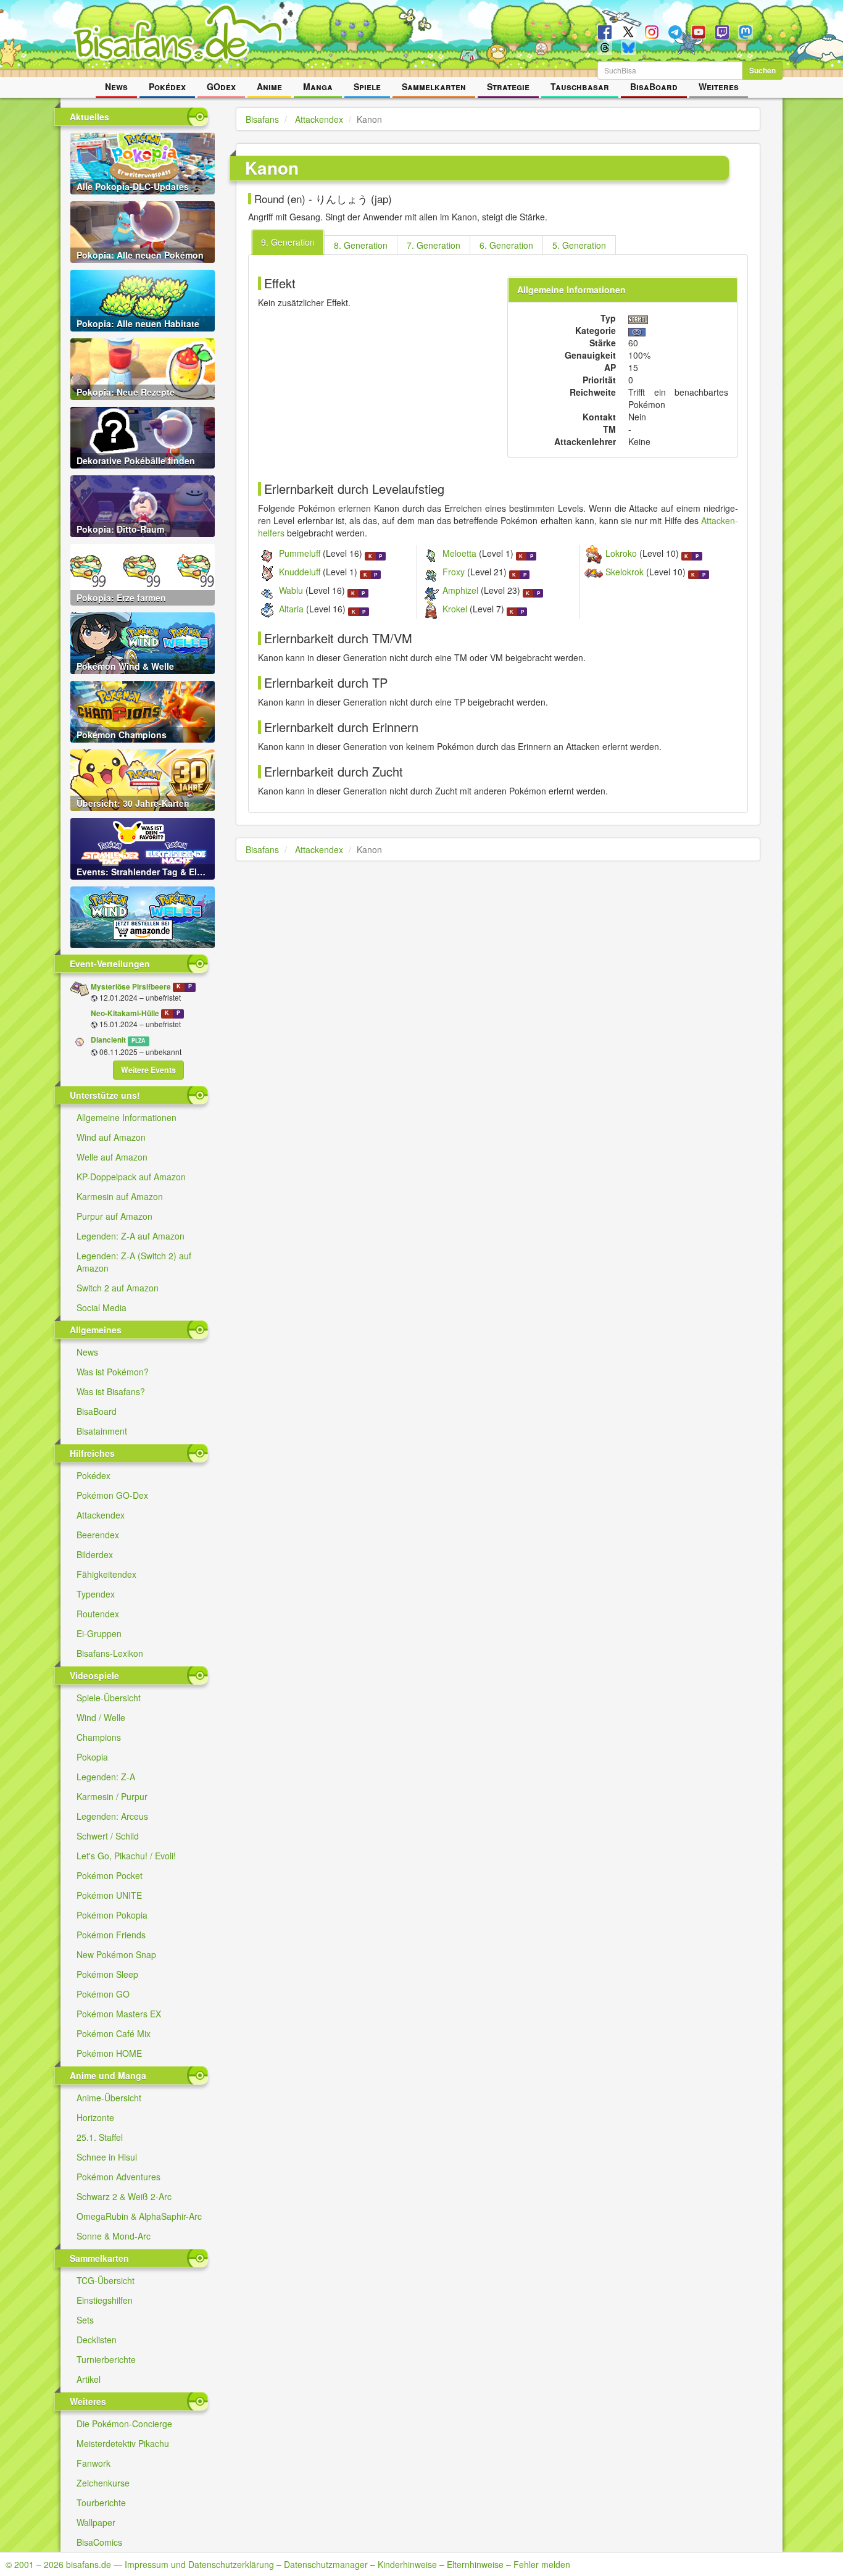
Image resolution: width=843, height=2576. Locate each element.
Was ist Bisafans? (111, 1391)
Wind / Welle (101, 1717)
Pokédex (167, 86)
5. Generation (579, 245)
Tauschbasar (580, 86)
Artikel (89, 2379)
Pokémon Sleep (107, 1974)
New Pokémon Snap (116, 1954)
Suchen (762, 70)
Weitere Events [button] (148, 1070)
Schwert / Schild (108, 1836)
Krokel (455, 609)
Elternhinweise (475, 2564)
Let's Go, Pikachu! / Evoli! (126, 1856)
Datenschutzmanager (326, 2564)
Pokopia (92, 1757)
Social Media (102, 1307)
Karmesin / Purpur (112, 1796)
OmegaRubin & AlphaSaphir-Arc (139, 2216)
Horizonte (95, 2117)
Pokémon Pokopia (112, 1915)
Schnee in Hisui (107, 2157)
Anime (269, 86)
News (116, 86)
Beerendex (98, 1535)
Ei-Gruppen (99, 1633)
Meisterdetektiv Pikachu (123, 2443)
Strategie (508, 86)
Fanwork (93, 2463)
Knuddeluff (300, 572)
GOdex (221, 86)
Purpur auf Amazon (114, 1216)
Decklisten (97, 2340)
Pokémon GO (103, 1994)
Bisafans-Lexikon (110, 1653)
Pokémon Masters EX (119, 2014)
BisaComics (99, 2542)
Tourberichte (101, 2503)
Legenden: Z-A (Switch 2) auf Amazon (134, 1262)
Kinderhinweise (407, 2564)
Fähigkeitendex (106, 1574)
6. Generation (506, 245)
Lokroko (621, 553)
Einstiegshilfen (105, 2300)
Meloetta (459, 553)
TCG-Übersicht (106, 2280)
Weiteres (719, 86)
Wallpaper (96, 2522)
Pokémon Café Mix (114, 2033)
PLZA (138, 1040)
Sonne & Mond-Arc (114, 2236)
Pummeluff (300, 553)
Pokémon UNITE (109, 1895)
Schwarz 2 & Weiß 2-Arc (124, 2196)
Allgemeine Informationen (127, 1117)
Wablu (291, 590)
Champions (99, 1737)
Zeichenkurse (103, 2483)
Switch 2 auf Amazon (118, 1288)
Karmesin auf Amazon (120, 1196)
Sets (85, 2320)
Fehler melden (542, 2564)
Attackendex (101, 1515)
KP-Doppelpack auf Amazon (131, 1177)
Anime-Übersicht (109, 2098)
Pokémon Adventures (118, 2177)
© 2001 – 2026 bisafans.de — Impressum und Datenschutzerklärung (140, 2564)
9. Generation (288, 242)
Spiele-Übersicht (109, 1698)
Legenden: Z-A (106, 1777)
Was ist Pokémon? (113, 1372)
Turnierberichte (106, 2359)
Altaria (291, 609)
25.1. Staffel (100, 2137)
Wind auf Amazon (111, 1137)
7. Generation (434, 245)
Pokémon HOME (109, 2053)
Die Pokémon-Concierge (124, 2424)
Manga (318, 86)
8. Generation (361, 245)
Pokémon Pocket (110, 1875)
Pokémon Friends (111, 1935)
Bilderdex (95, 1554)
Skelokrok (625, 572)
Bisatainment (102, 1431)
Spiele (367, 86)
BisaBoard (654, 86)
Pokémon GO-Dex (112, 1495)
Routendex (98, 1614)
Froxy (454, 572)
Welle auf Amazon (112, 1157)
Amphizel (460, 590)
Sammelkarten (434, 86)
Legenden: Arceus (112, 1816)
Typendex (96, 1594)
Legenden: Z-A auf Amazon (131, 1236)
